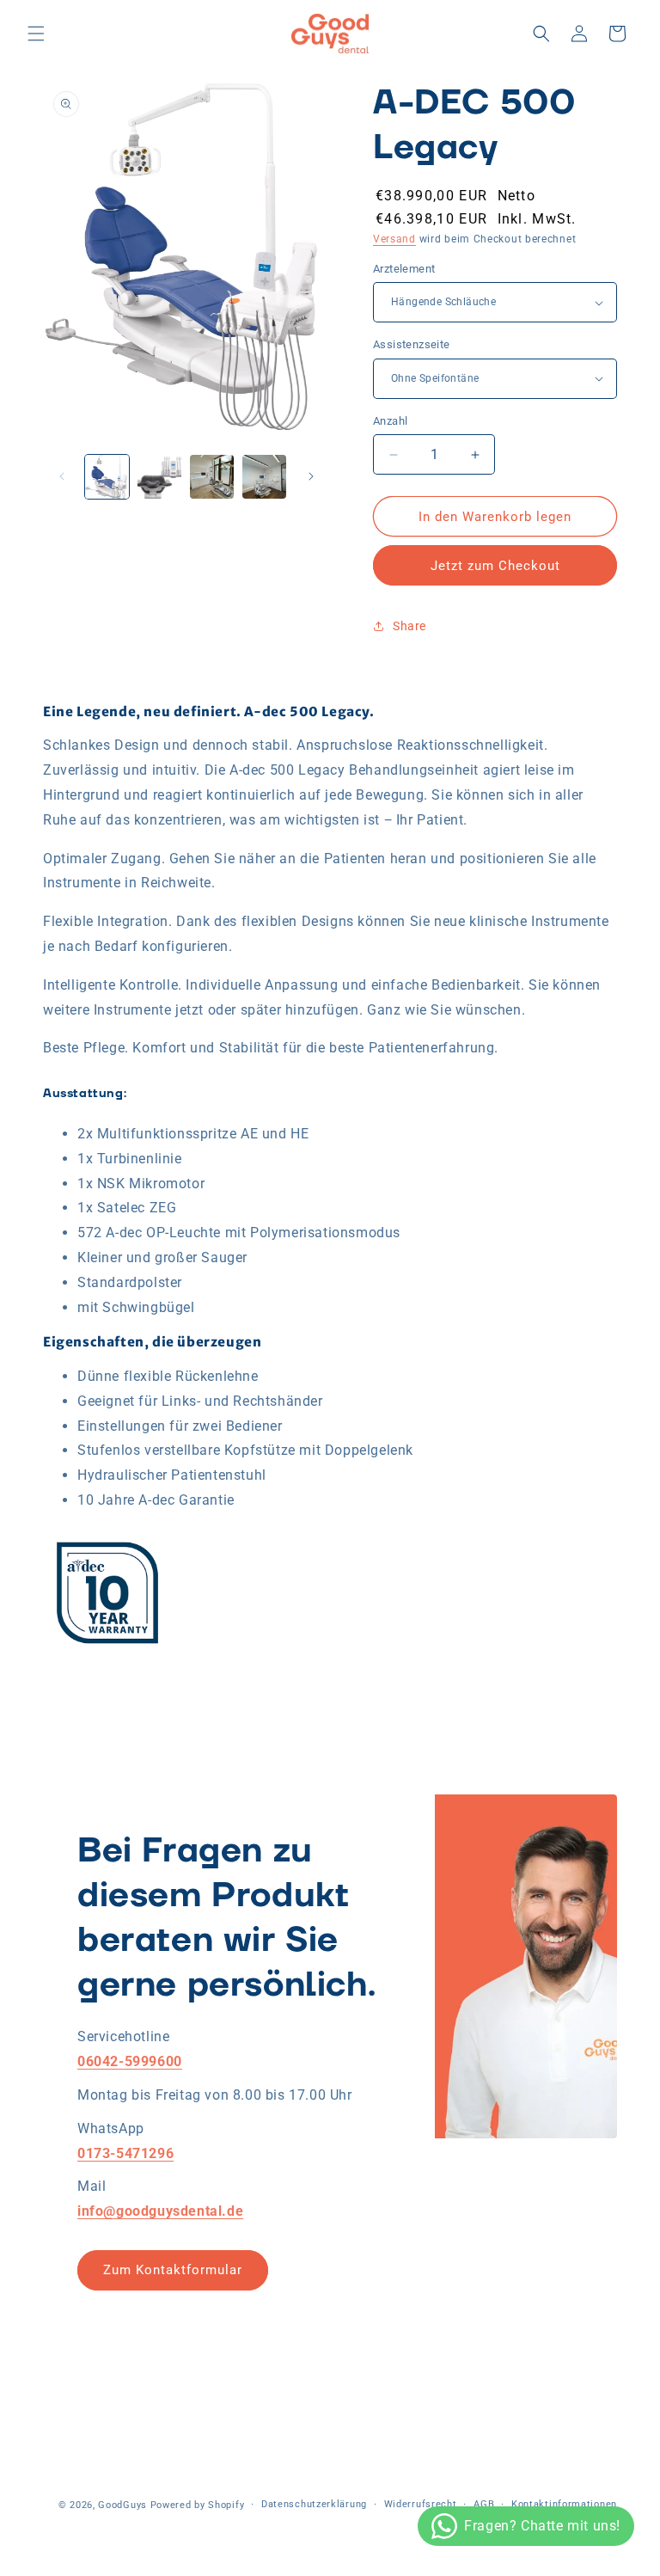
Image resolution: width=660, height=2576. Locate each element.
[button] (36, 34)
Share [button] (409, 626)
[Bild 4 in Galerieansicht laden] (212, 477)
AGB (484, 2504)
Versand (394, 239)
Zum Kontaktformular (173, 2270)
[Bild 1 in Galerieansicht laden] (107, 477)
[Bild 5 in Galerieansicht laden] (264, 477)
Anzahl (390, 421)
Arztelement (404, 269)
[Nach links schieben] (62, 476)
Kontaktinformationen (564, 2504)
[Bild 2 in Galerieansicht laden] (159, 477)
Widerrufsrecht (421, 2504)
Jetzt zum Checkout (495, 566)
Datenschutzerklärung (314, 2504)
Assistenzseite (412, 344)
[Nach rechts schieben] (311, 476)
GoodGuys (122, 2505)
